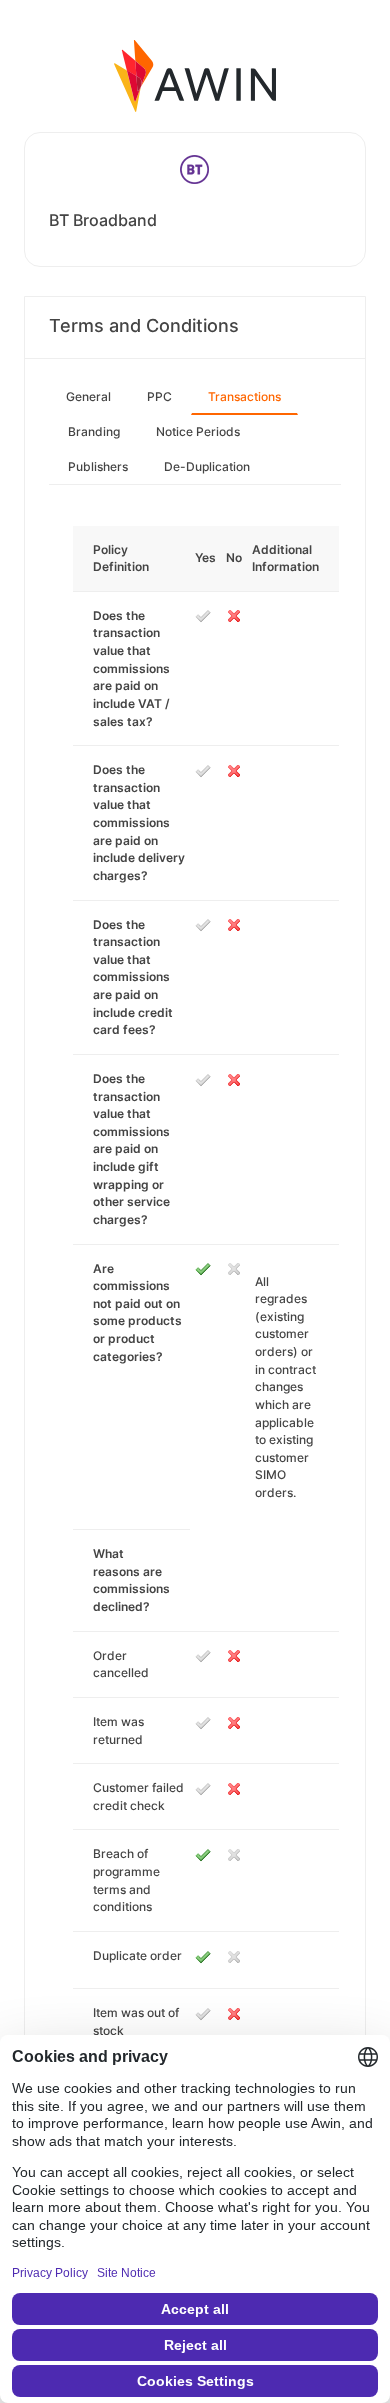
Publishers (98, 466)
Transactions (244, 396)
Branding (94, 431)
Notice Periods (198, 431)
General (88, 396)
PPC (159, 396)
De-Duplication (207, 466)
